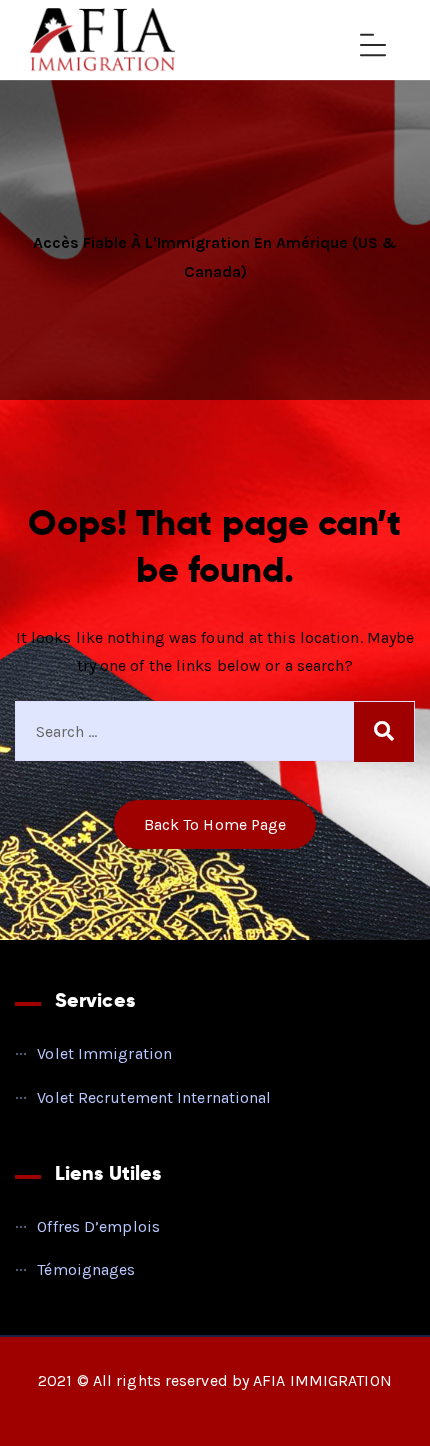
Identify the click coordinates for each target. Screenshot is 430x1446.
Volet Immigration (104, 1053)
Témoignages (86, 1269)
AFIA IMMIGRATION (322, 1380)
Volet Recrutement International (154, 1097)
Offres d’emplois (98, 1226)
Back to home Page (215, 824)
